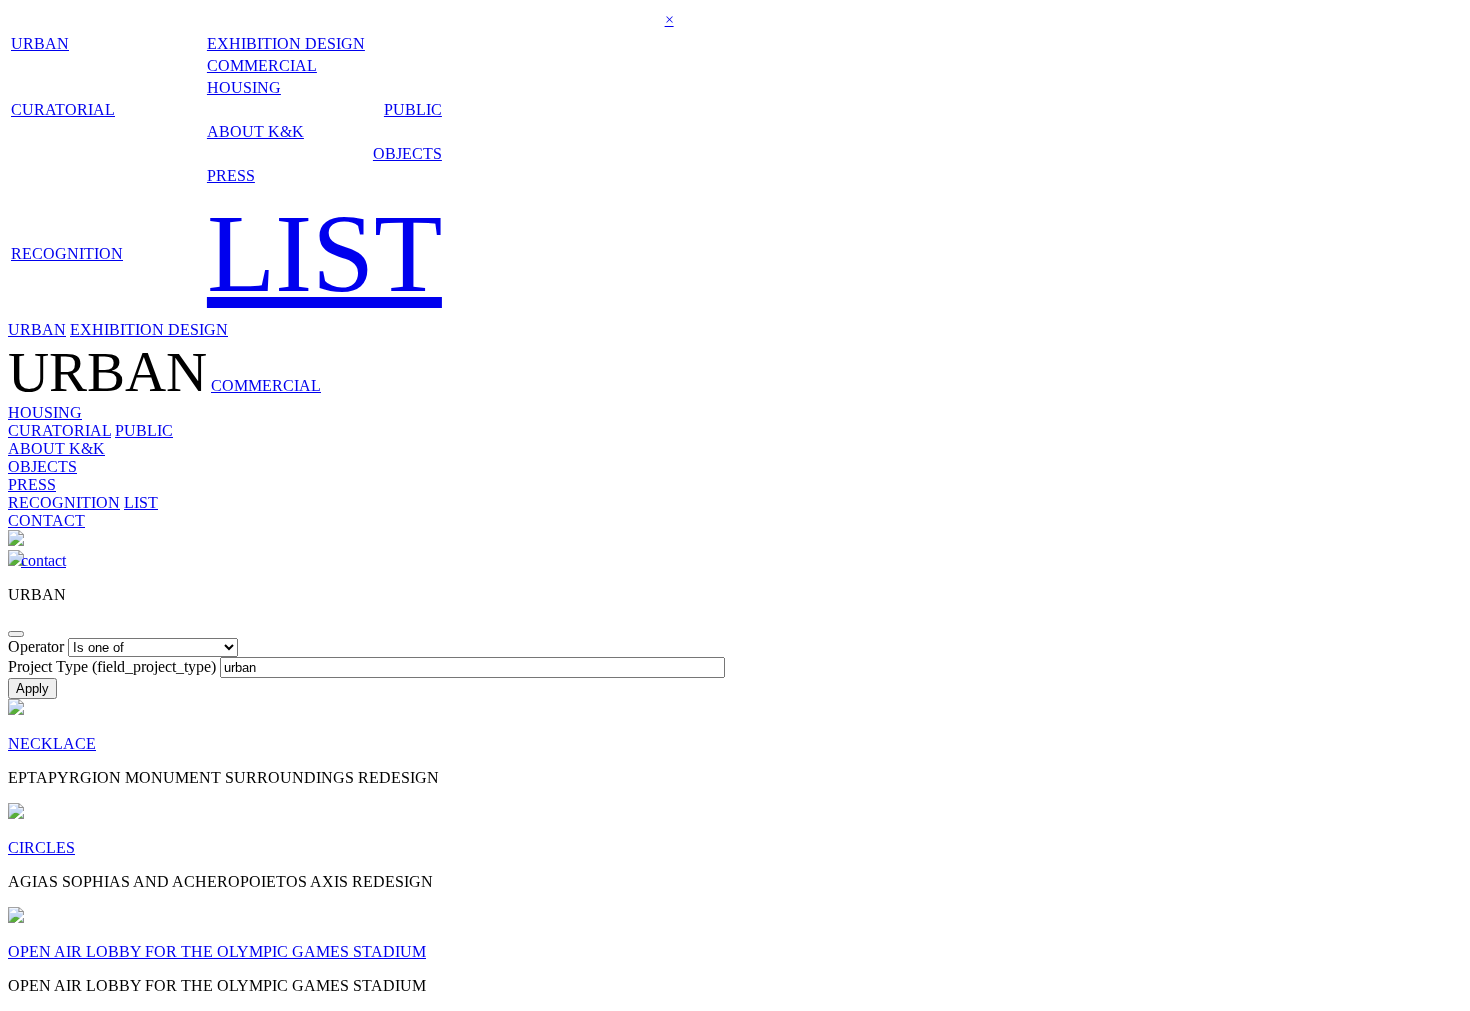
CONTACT (46, 520)
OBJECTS (407, 153)
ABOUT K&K (255, 131)
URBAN (40, 43)
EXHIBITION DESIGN (286, 43)
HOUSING (244, 87)
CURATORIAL (63, 109)
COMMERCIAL (262, 65)
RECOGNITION (67, 253)
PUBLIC (413, 109)
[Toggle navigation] (16, 634)
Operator (36, 646)
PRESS (231, 175)
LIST (324, 253)
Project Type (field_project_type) (112, 666)
